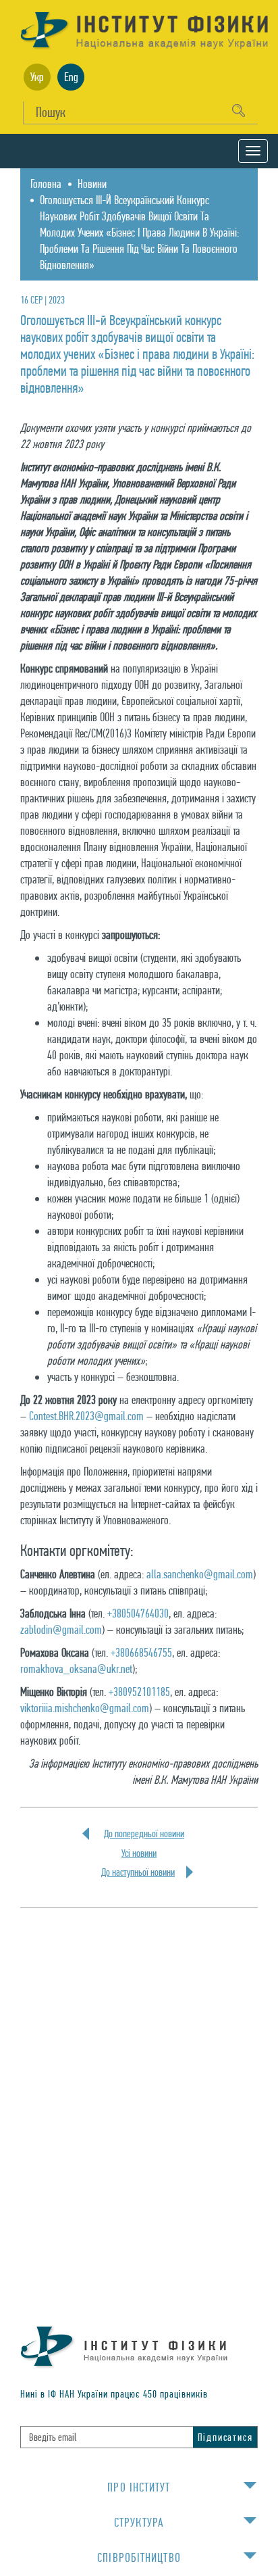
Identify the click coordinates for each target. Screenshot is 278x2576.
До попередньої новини (144, 1834)
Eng (71, 77)
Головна (46, 184)
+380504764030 (138, 1613)
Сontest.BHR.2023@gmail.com (86, 1416)
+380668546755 (141, 1652)
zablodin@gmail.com (61, 1629)
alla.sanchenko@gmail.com (200, 1574)
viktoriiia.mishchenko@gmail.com (85, 1708)
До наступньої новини (138, 1872)
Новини (92, 184)
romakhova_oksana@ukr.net (76, 1669)
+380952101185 (139, 1692)
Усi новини (139, 1853)
